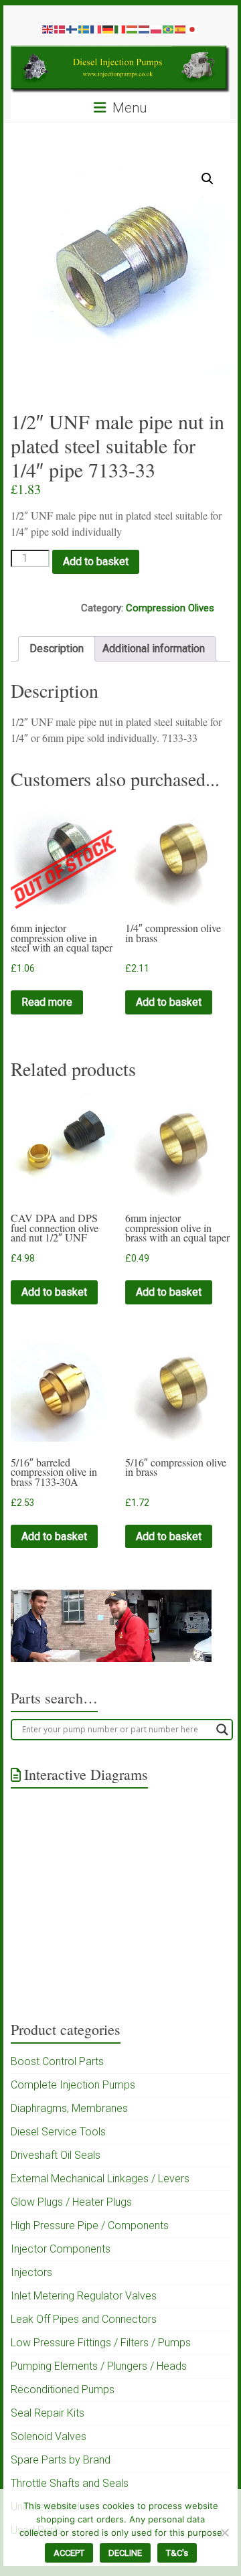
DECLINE (125, 2553)
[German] (108, 29)
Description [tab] (57, 649)
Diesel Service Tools (58, 2132)
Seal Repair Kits (48, 2413)
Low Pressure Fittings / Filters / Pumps (101, 2343)
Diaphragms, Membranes (69, 2108)
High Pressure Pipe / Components (90, 2225)
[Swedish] (84, 29)
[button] (208, 179)
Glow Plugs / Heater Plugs (71, 2202)
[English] (48, 29)
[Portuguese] (169, 29)
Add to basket (96, 561)
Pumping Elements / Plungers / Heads (99, 2366)
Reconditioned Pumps (63, 2390)
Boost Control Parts (57, 2061)
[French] (96, 29)
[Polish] (157, 29)
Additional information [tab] (154, 649)
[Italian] (120, 29)
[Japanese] (193, 29)
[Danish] (60, 29)
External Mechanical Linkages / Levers (100, 2179)
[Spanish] (181, 29)
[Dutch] (145, 29)
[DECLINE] (224, 2532)
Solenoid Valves (49, 2436)
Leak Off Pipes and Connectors (84, 2319)
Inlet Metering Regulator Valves (84, 2296)
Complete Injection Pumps (73, 2085)
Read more (47, 1002)
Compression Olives (170, 608)
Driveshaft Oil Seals (56, 2155)
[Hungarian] (133, 29)
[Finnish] (72, 29)
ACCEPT (69, 2553)
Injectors (31, 2272)
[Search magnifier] (222, 1730)
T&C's (177, 2553)
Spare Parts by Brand (61, 2460)
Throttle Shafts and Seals (70, 2483)
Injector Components (61, 2249)
